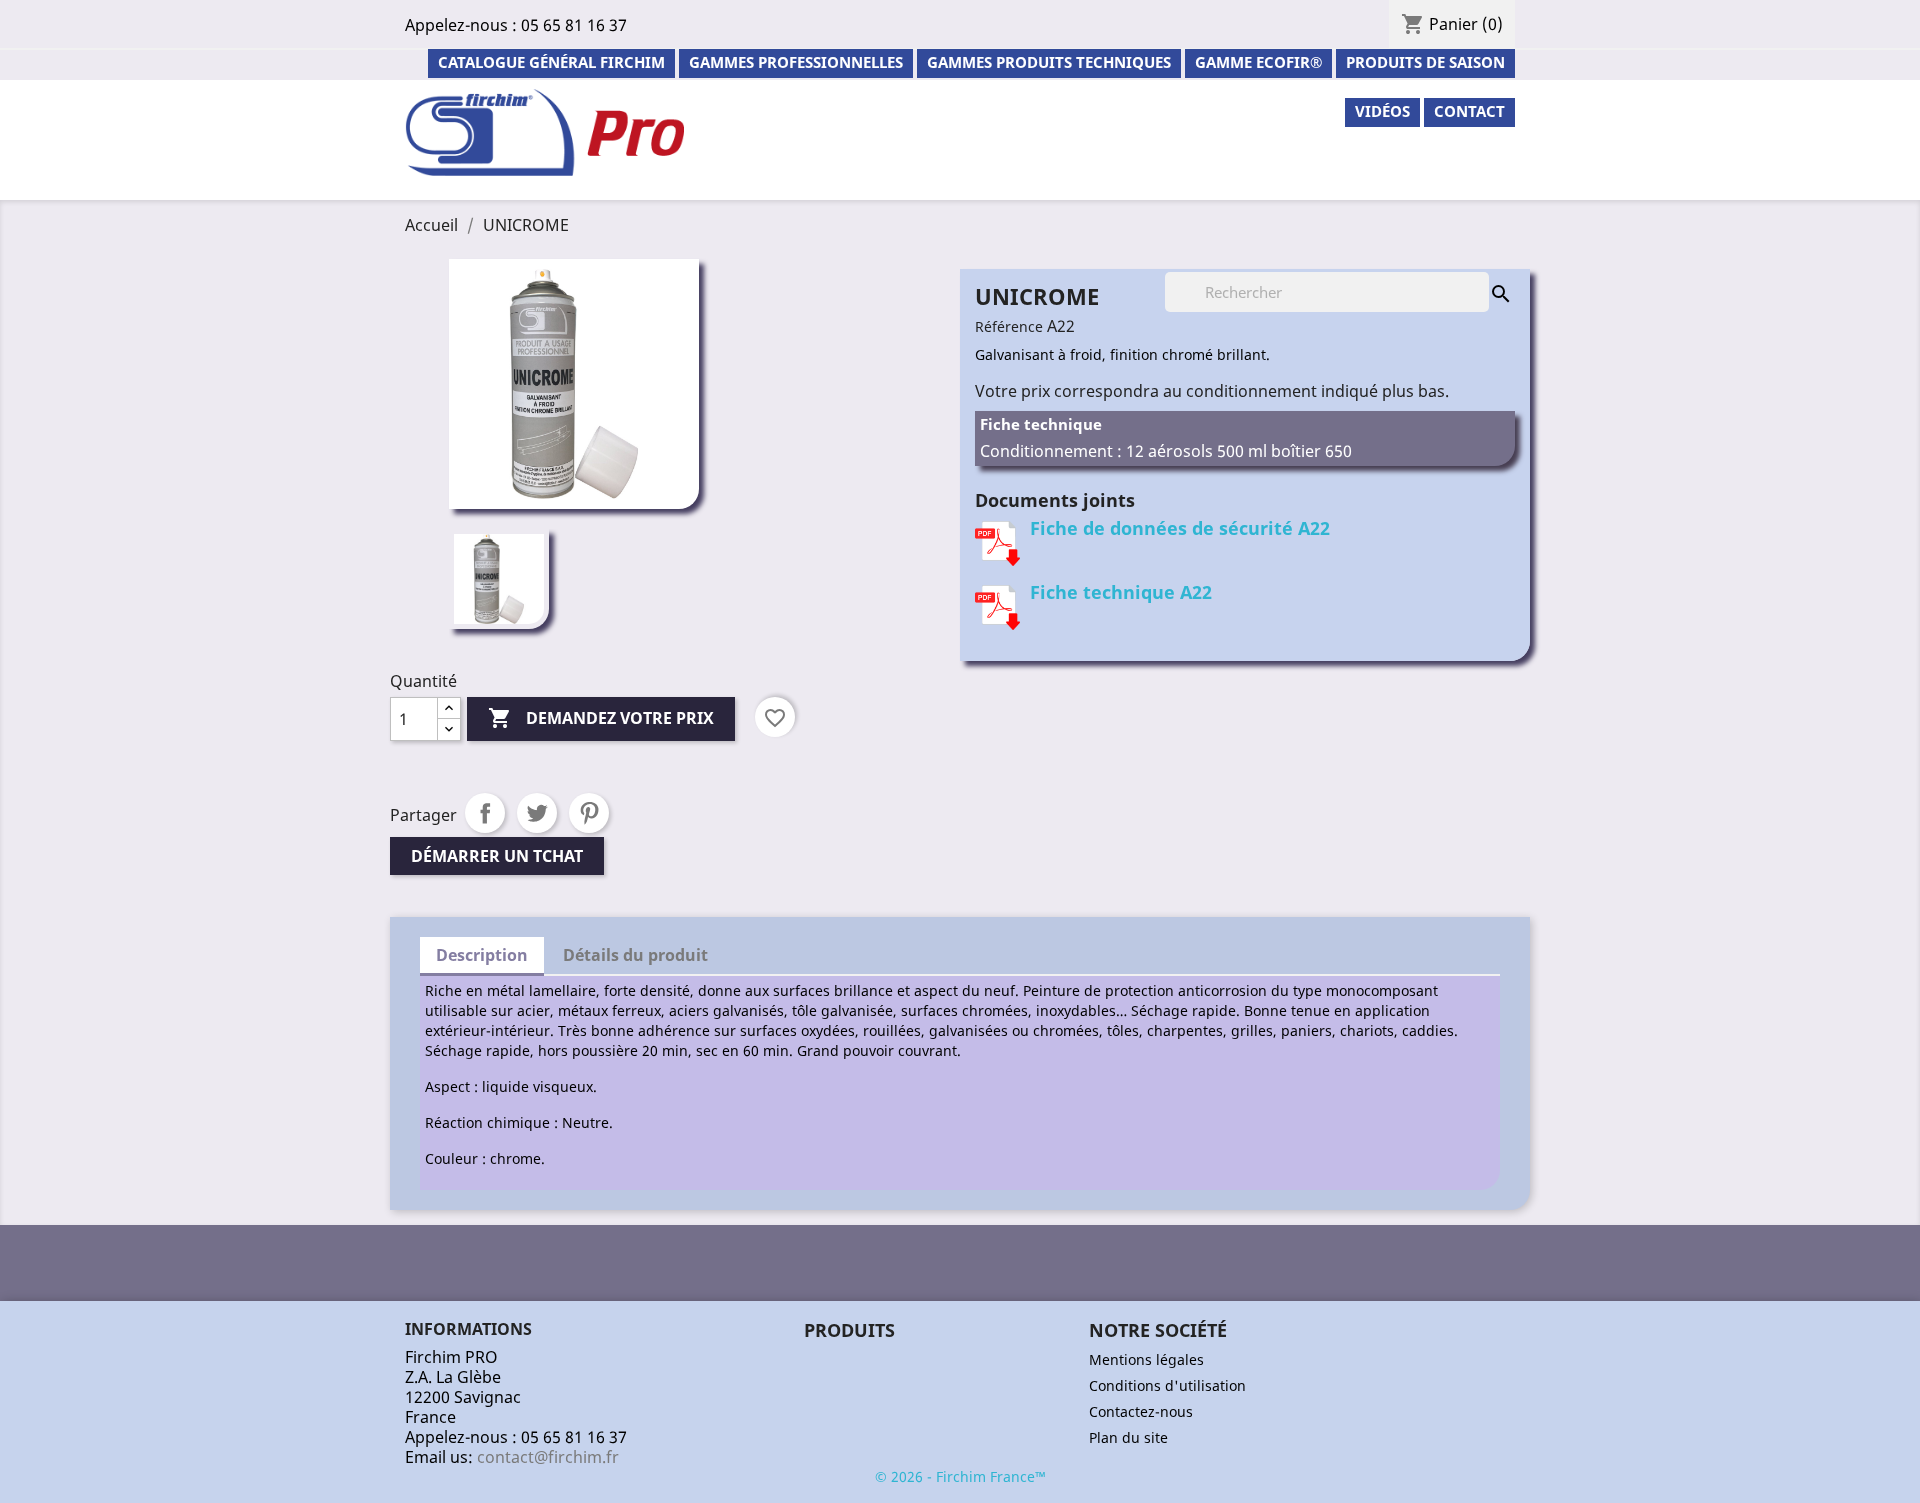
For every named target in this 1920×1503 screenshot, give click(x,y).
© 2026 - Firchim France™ (960, 1476)
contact (1469, 111)
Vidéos (1382, 111)
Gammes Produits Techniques (1049, 62)
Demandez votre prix (601, 718)
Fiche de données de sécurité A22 (1180, 528)
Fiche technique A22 (1121, 592)
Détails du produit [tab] (635, 955)
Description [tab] (482, 955)
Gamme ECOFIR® (1258, 62)
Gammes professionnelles (796, 62)
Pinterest (589, 813)
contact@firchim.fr (548, 1457)
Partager (485, 813)
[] (1481, 274)
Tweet (537, 813)
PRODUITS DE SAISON (1425, 62)
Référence (1009, 326)
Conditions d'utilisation (1167, 1385)
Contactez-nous (1141, 1411)
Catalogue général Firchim (551, 62)
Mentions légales (1146, 1359)
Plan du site (1128, 1437)
